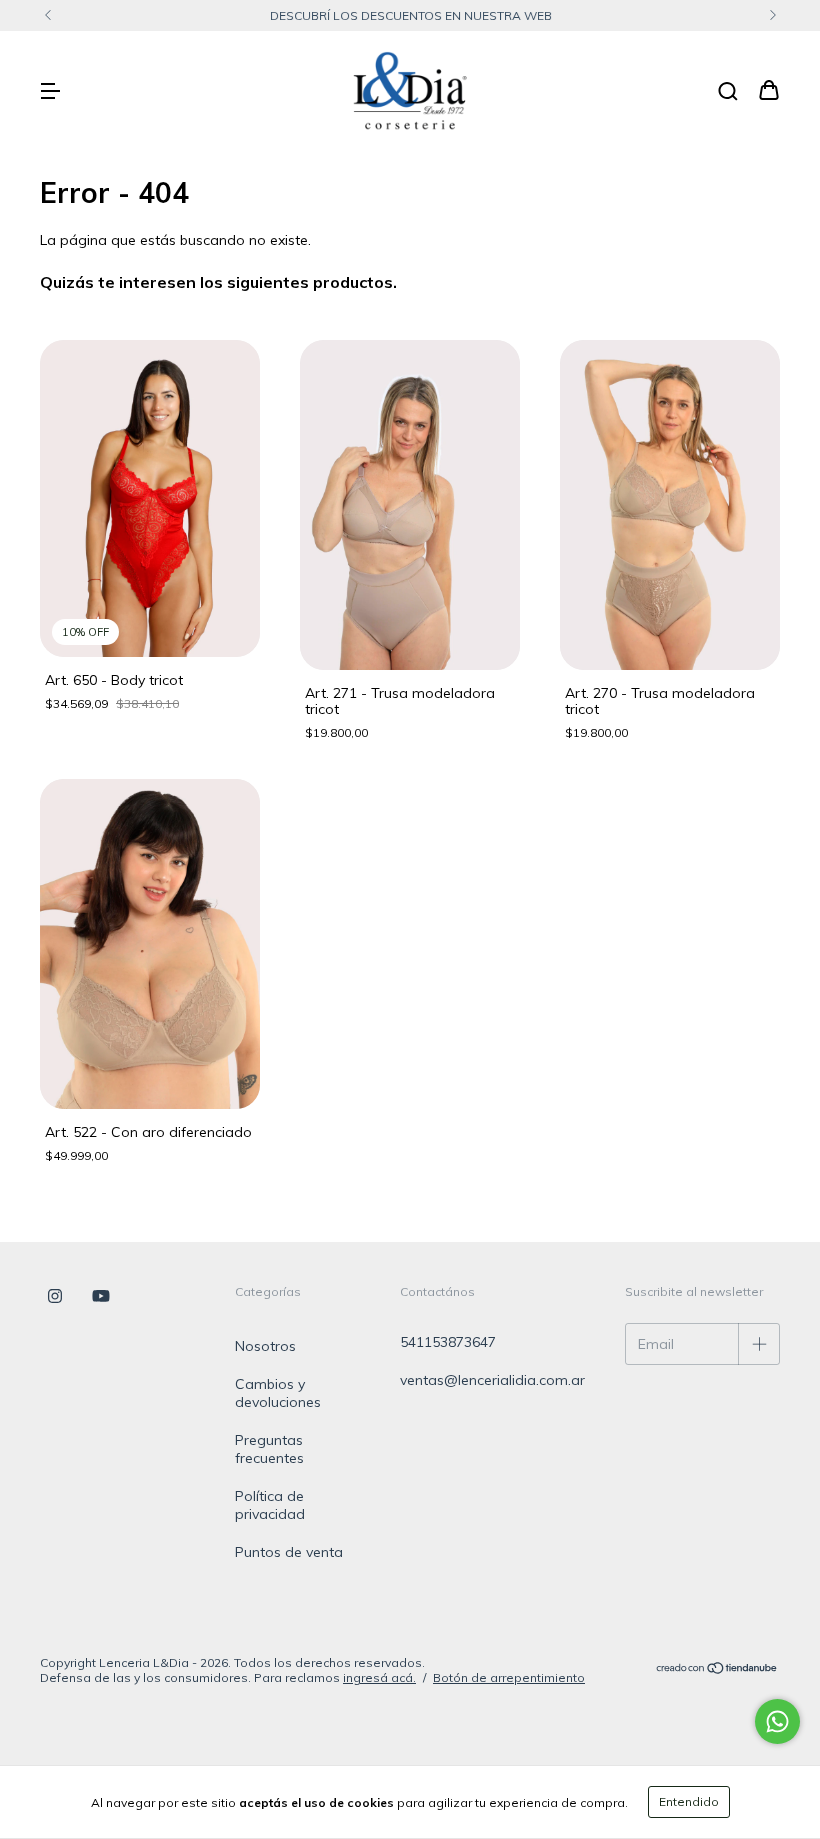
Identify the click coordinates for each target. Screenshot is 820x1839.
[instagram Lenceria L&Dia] (55, 1297)
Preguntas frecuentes (269, 1449)
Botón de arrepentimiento (509, 1677)
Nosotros (265, 1346)
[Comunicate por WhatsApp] (777, 1721)
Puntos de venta (289, 1552)
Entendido (689, 1801)
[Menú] (50, 92)
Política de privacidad (270, 1505)
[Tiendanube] (717, 1670)
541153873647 (448, 1342)
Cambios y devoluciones (278, 1393)
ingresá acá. (379, 1677)
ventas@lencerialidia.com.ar (492, 1380)
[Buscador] (728, 92)
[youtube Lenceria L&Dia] (101, 1297)
